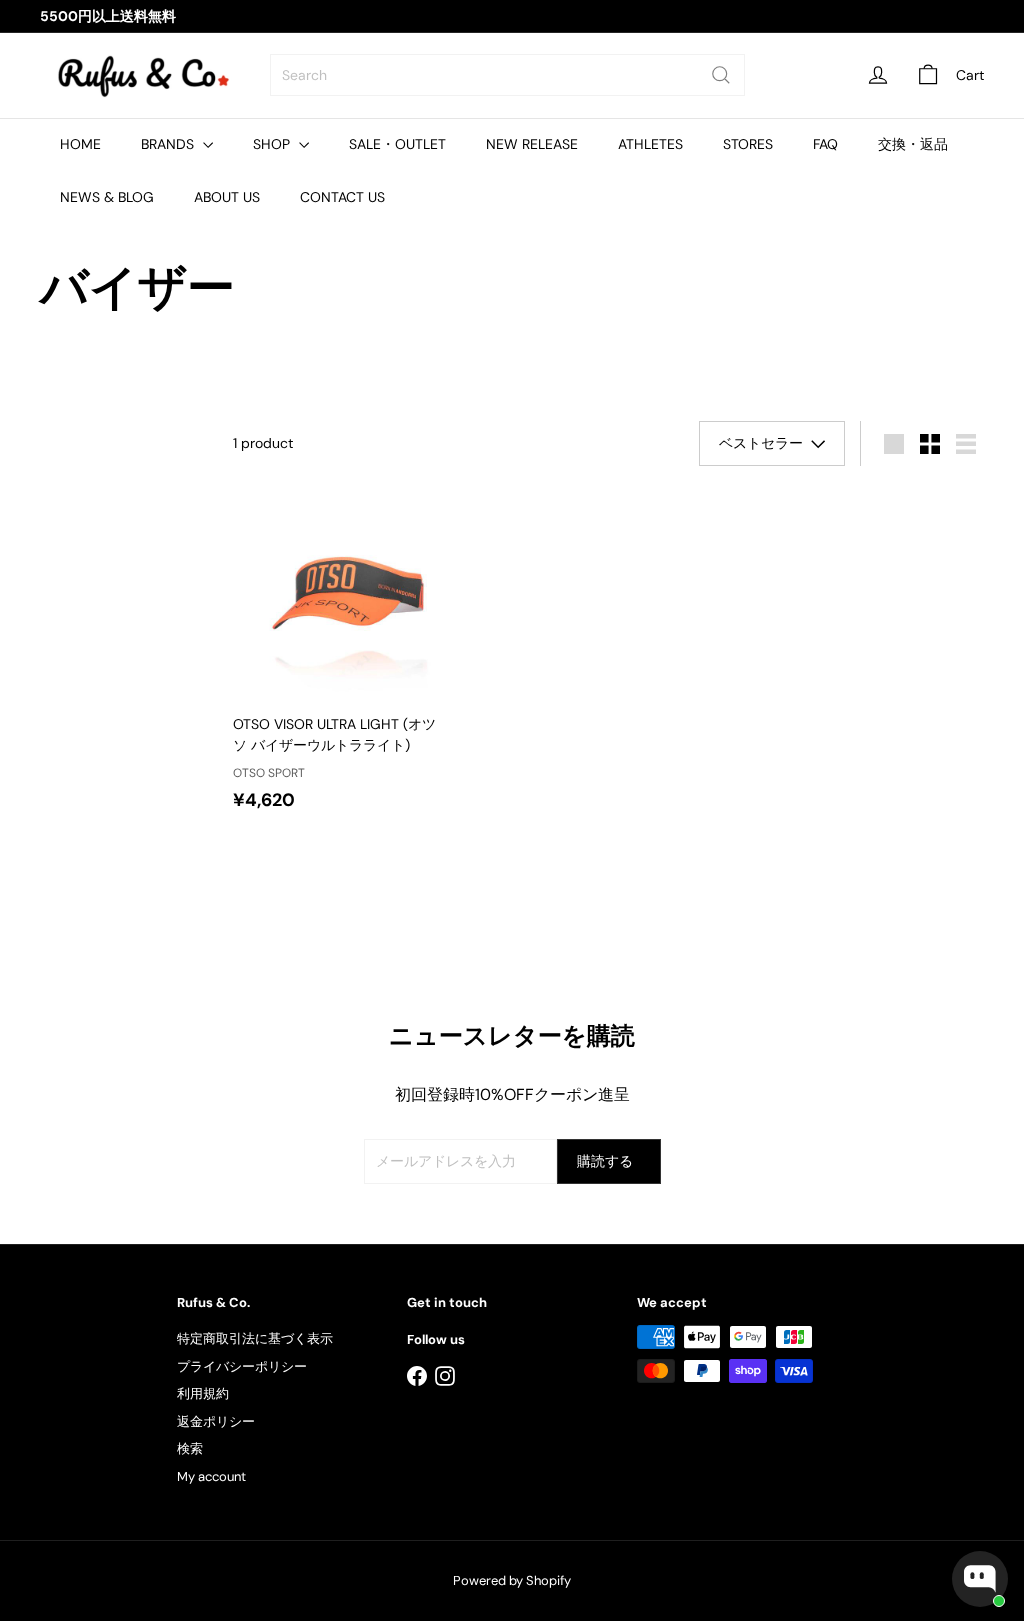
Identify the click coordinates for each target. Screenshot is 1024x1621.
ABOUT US (227, 197)
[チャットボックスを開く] (980, 1579)
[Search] (721, 75)
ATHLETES (650, 144)
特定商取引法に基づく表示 (255, 1338)
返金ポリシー (216, 1421)
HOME (80, 144)
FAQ (825, 144)
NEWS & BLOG (107, 197)
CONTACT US (342, 197)
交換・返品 (913, 144)
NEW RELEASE (532, 144)
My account (211, 1476)
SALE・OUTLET (397, 144)
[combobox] (507, 75)
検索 (190, 1448)
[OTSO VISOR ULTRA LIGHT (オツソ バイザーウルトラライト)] (351, 656)
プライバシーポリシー (242, 1366)
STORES (748, 144)
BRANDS (169, 144)
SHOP (273, 144)
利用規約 (203, 1393)
